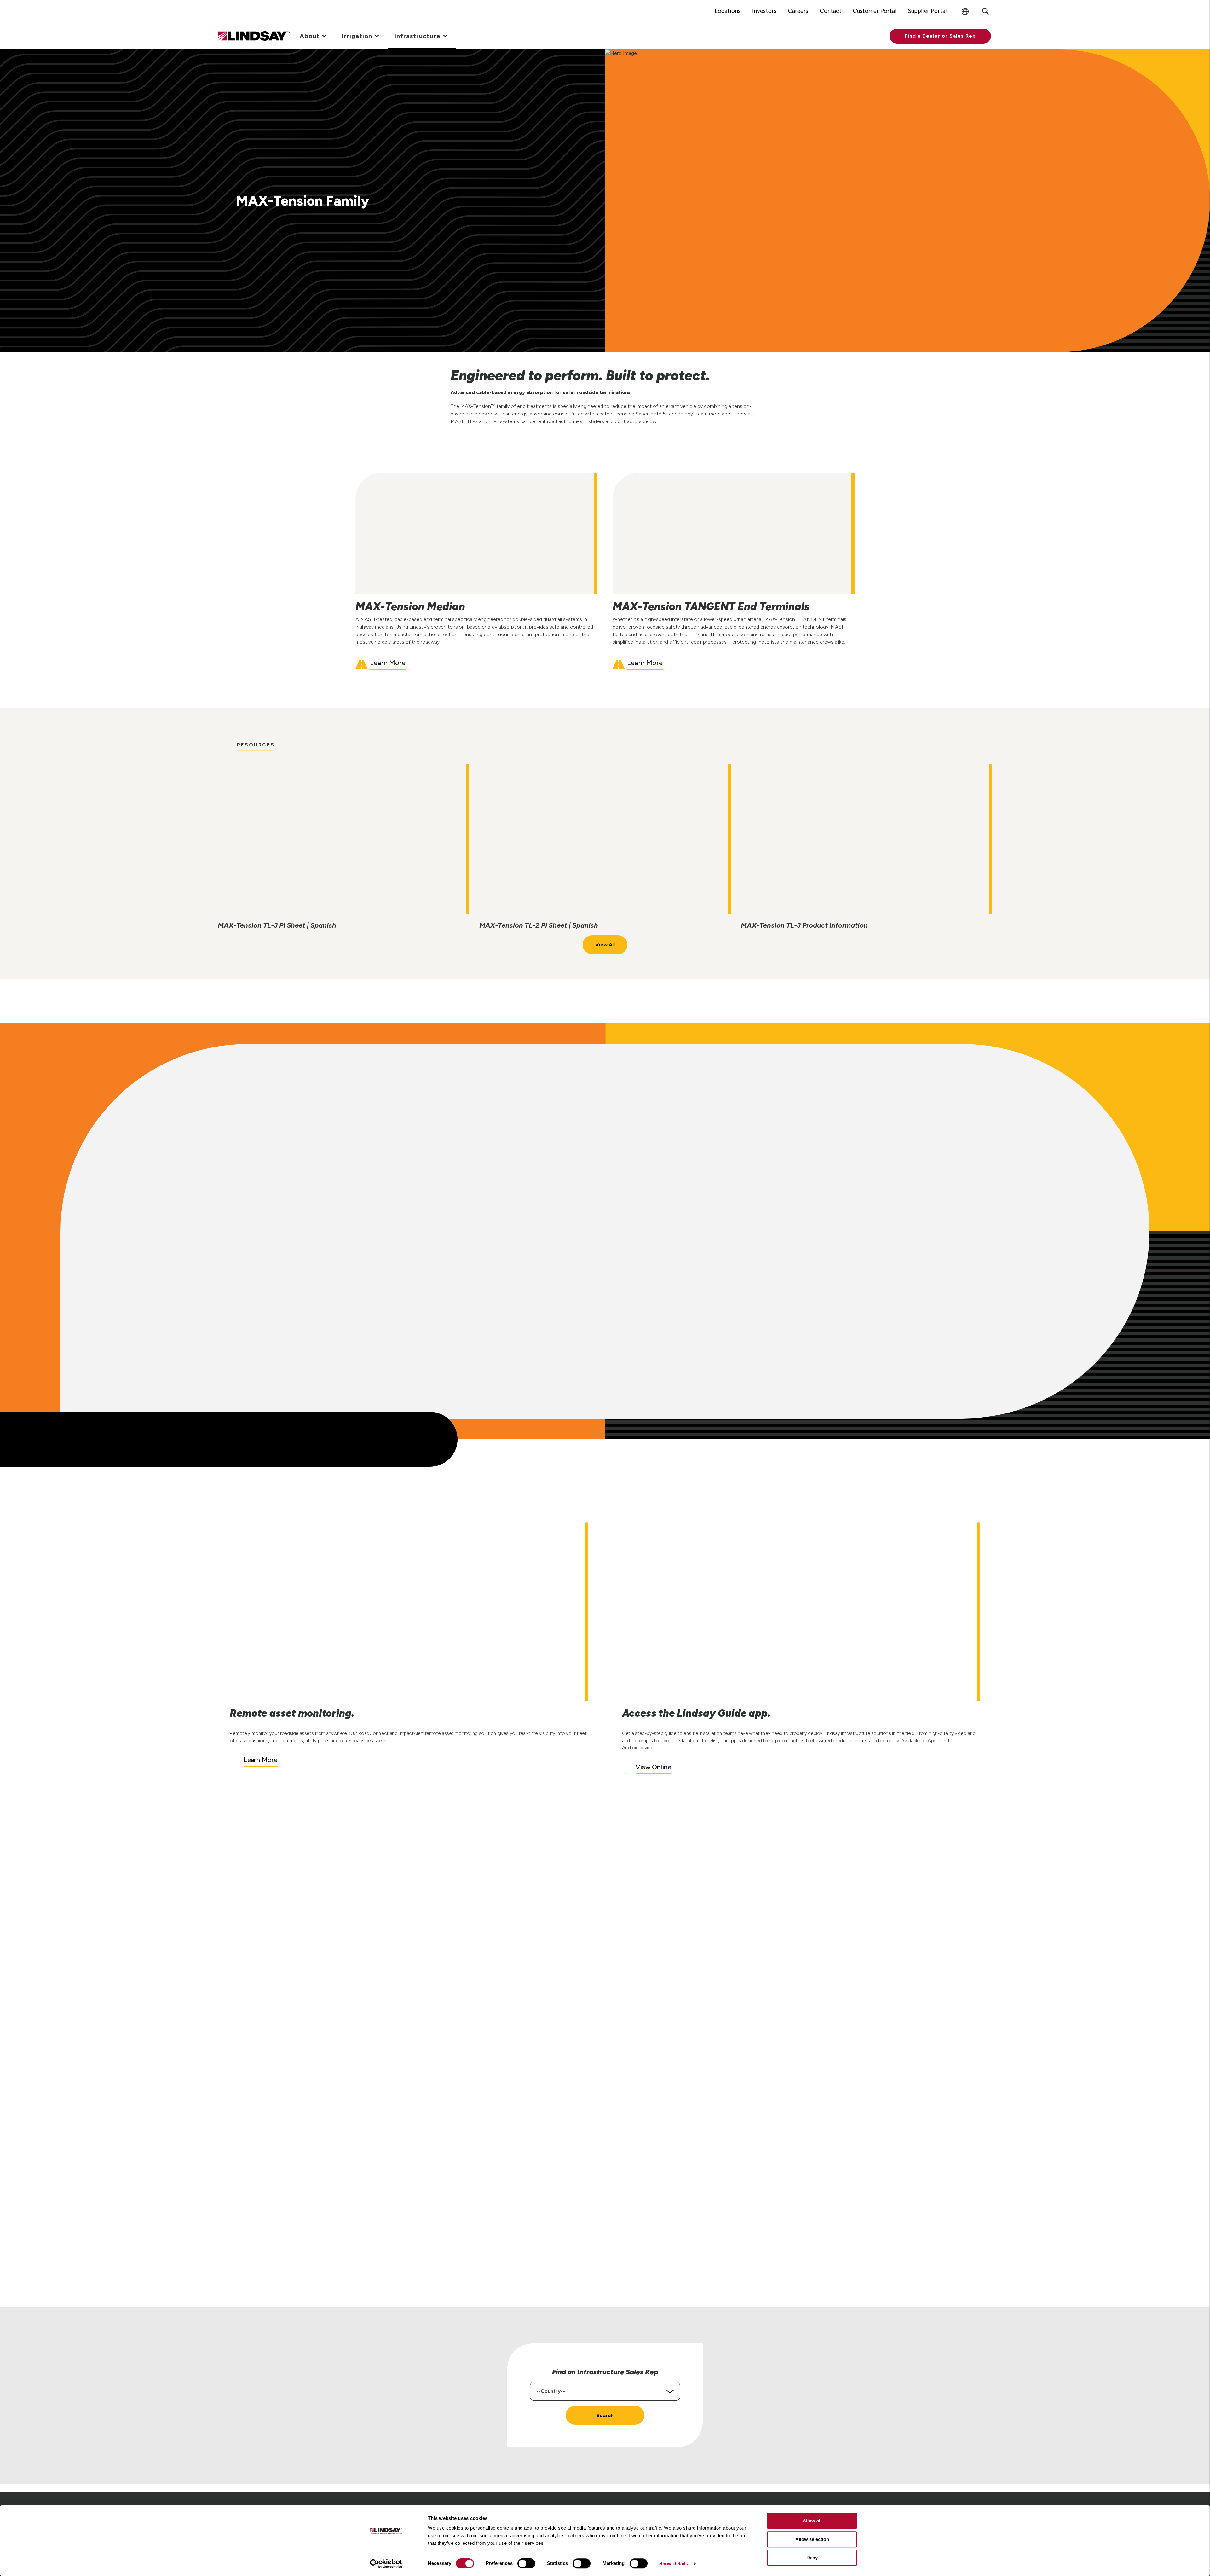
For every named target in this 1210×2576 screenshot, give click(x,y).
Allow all (812, 2521)
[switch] (526, 2563)
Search (605, 2415)
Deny (812, 2558)
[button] (940, 36)
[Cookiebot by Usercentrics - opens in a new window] (386, 2564)
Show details (674, 2564)
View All (605, 945)
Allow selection (812, 2539)
